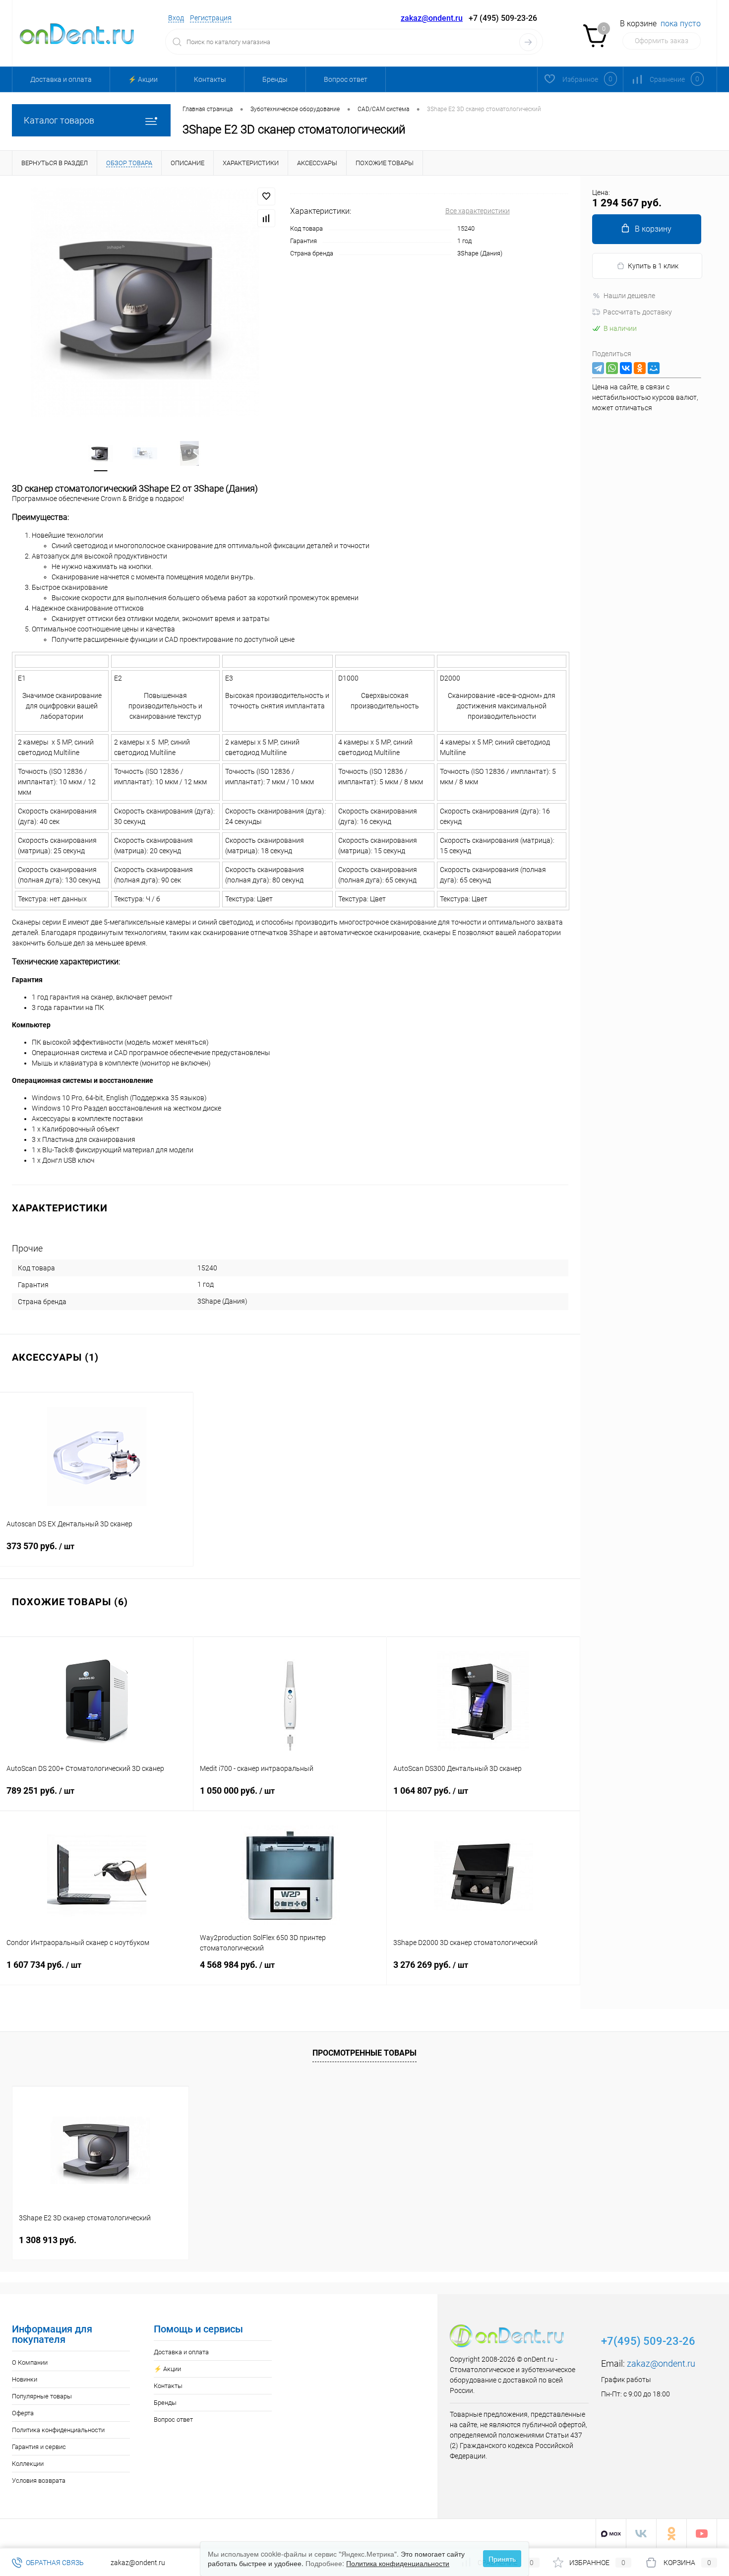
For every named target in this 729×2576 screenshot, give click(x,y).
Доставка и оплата (61, 79)
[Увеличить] (145, 302)
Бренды (275, 79)
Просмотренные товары (364, 2053)
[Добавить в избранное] (266, 196)
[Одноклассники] (640, 368)
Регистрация (211, 18)
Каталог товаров (59, 120)
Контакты (210, 79)
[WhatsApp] (612, 368)
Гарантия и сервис (39, 2447)
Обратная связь (54, 2563)
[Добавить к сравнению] (266, 218)
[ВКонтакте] (626, 368)
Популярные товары (42, 2396)
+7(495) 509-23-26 (648, 2341)
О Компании (30, 2362)
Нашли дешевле (629, 296)
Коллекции (28, 2464)
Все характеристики (478, 211)
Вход (176, 18)
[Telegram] (598, 368)
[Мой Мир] (654, 368)
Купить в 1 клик (653, 266)
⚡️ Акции (143, 79)
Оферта (23, 2413)
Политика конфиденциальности (58, 2430)
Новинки (25, 2379)
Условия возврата (39, 2481)
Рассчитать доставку (638, 312)
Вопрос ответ (346, 79)
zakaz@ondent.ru (432, 18)
